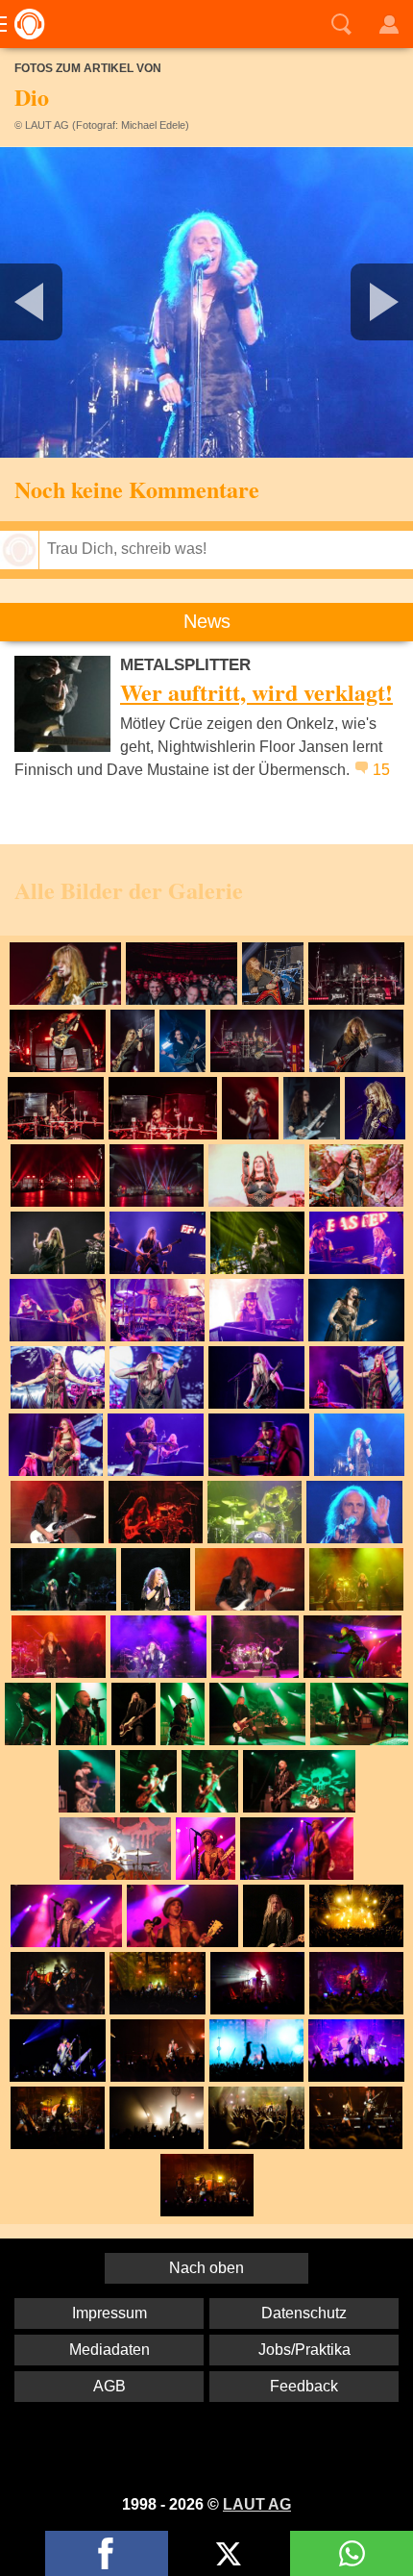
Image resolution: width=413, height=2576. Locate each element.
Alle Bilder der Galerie (129, 890)
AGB (109, 2386)
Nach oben (206, 2268)
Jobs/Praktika (304, 2350)
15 (381, 770)
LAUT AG (257, 2504)
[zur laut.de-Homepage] (24, 24)
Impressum (109, 2313)
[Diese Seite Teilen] (107, 2553)
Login (389, 24)
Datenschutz (304, 2313)
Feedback (304, 2386)
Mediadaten (109, 2350)
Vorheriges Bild (68, 302)
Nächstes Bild (206, 302)
